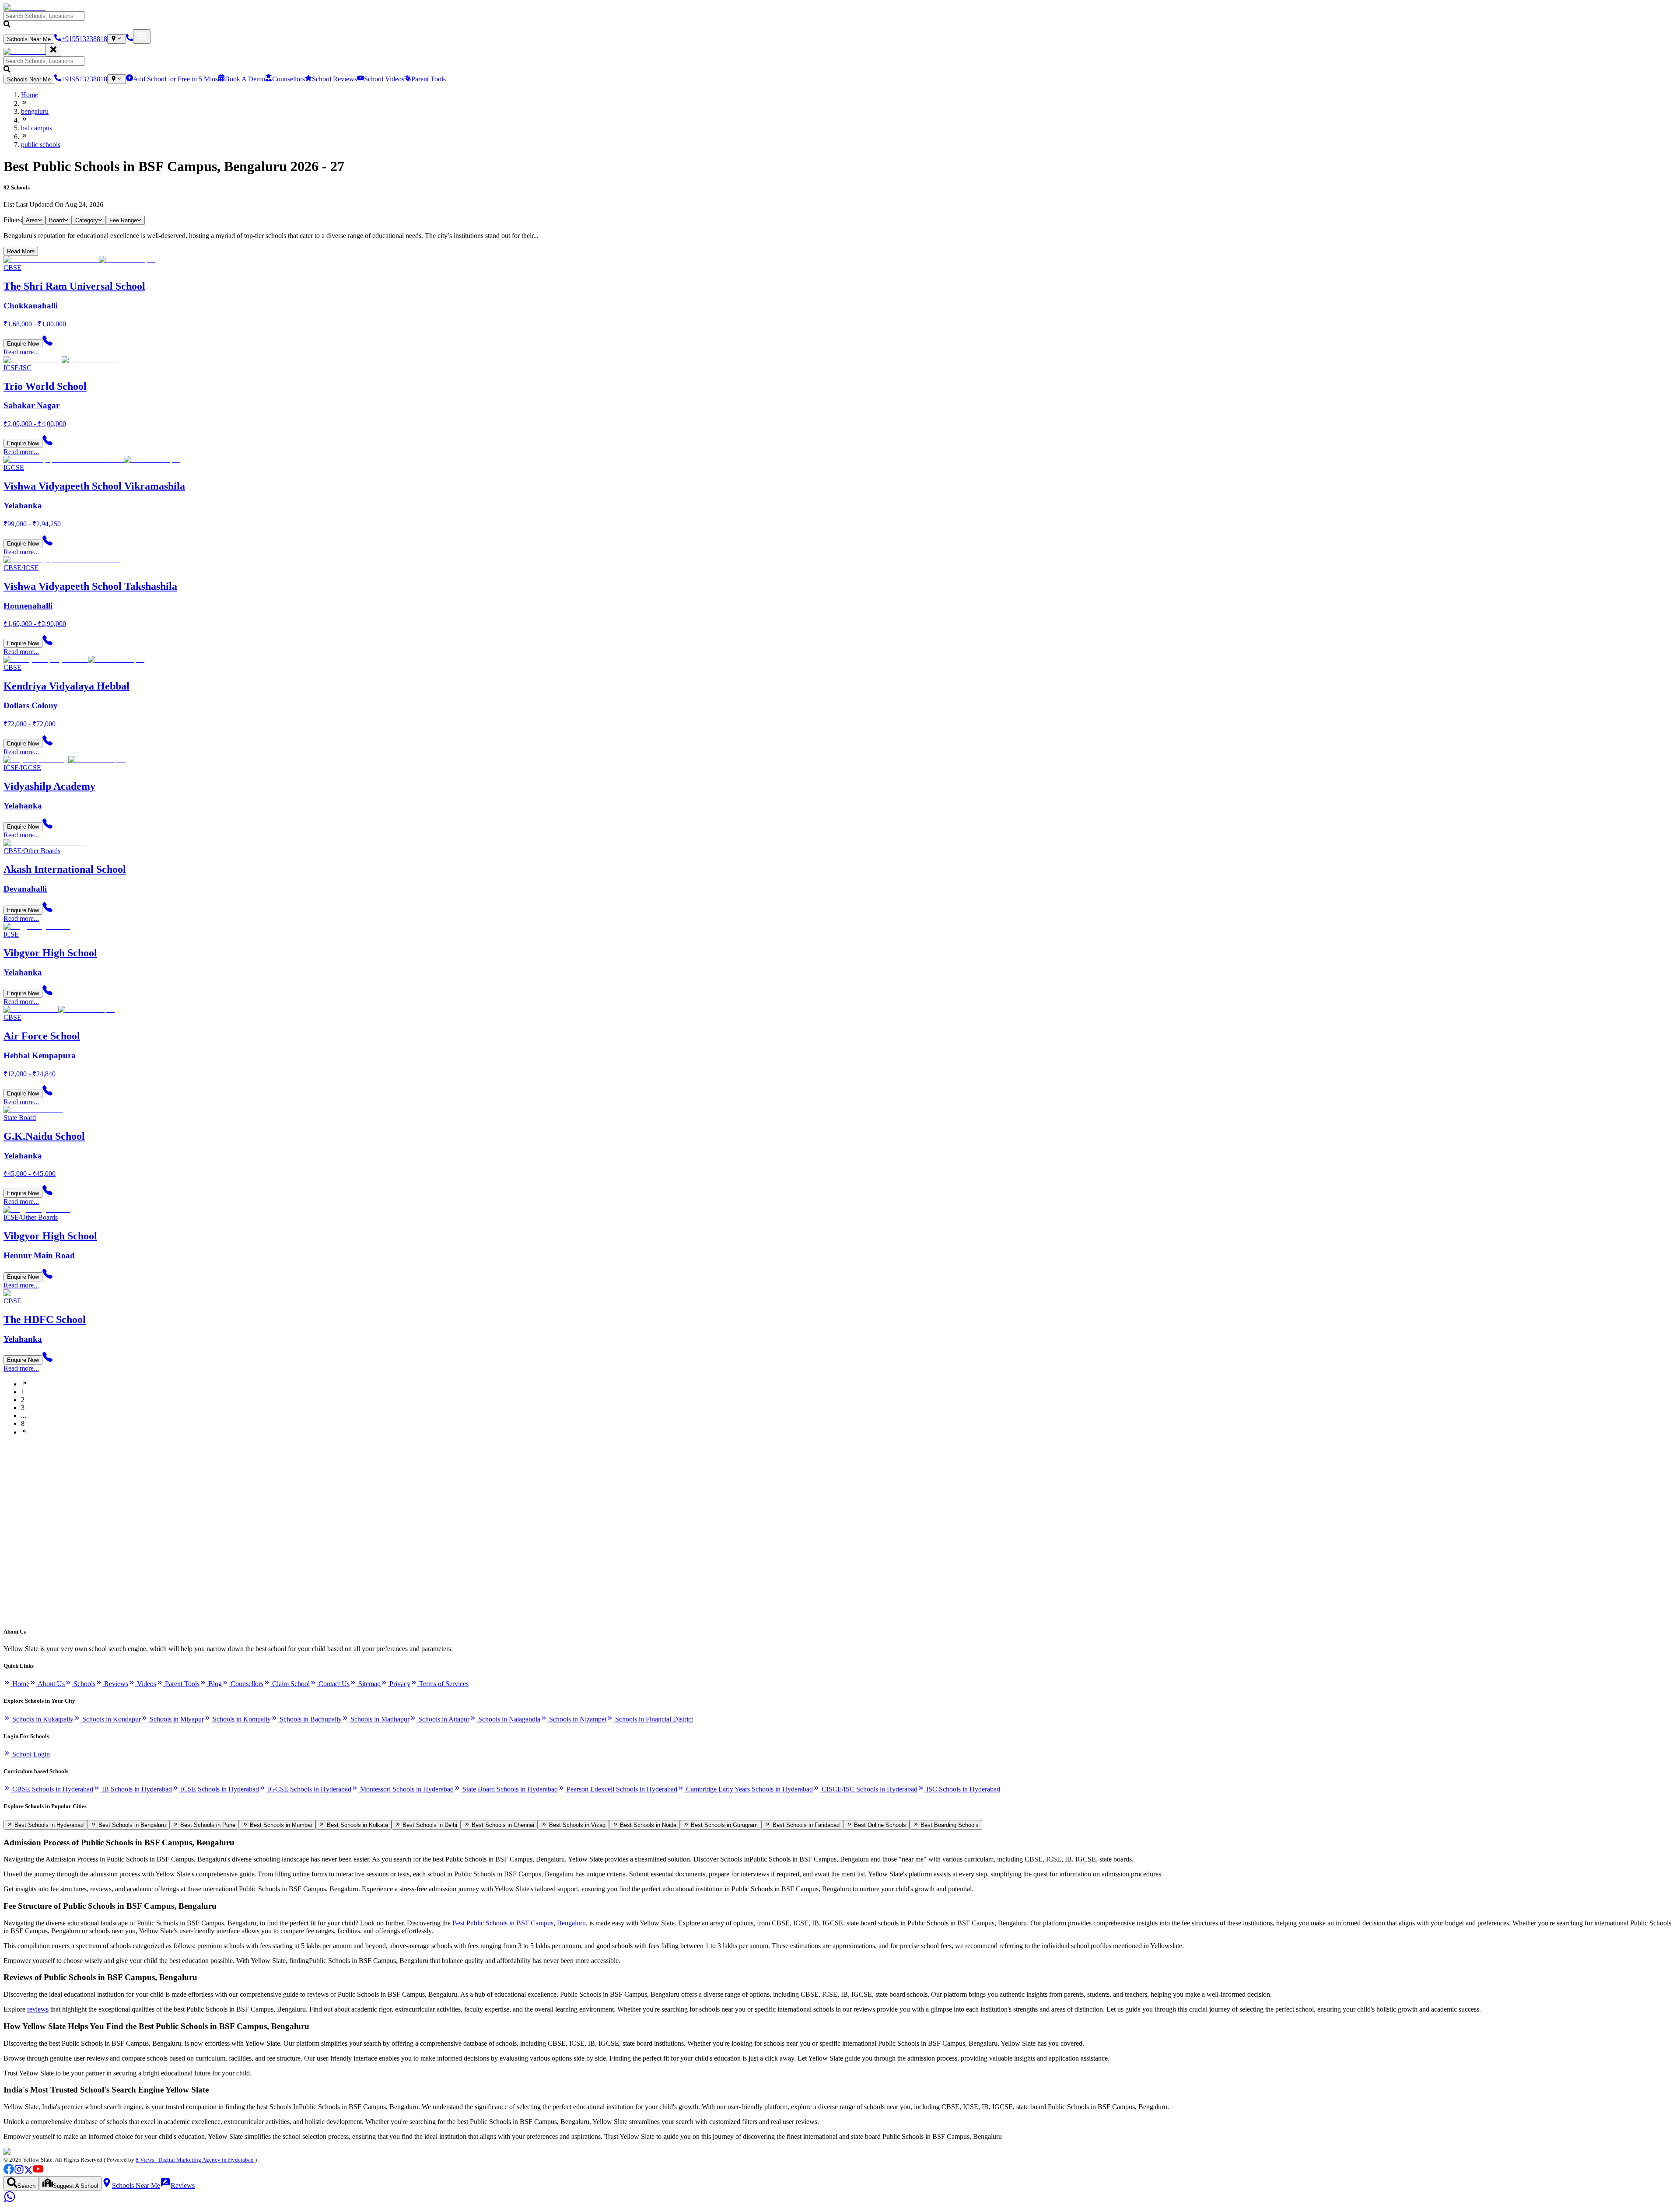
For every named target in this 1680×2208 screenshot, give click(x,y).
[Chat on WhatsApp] (10, 2200)
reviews (38, 2009)
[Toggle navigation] (142, 37)
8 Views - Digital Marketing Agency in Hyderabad (195, 2160)
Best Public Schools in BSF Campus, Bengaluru (519, 1923)
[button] (840, 20)
